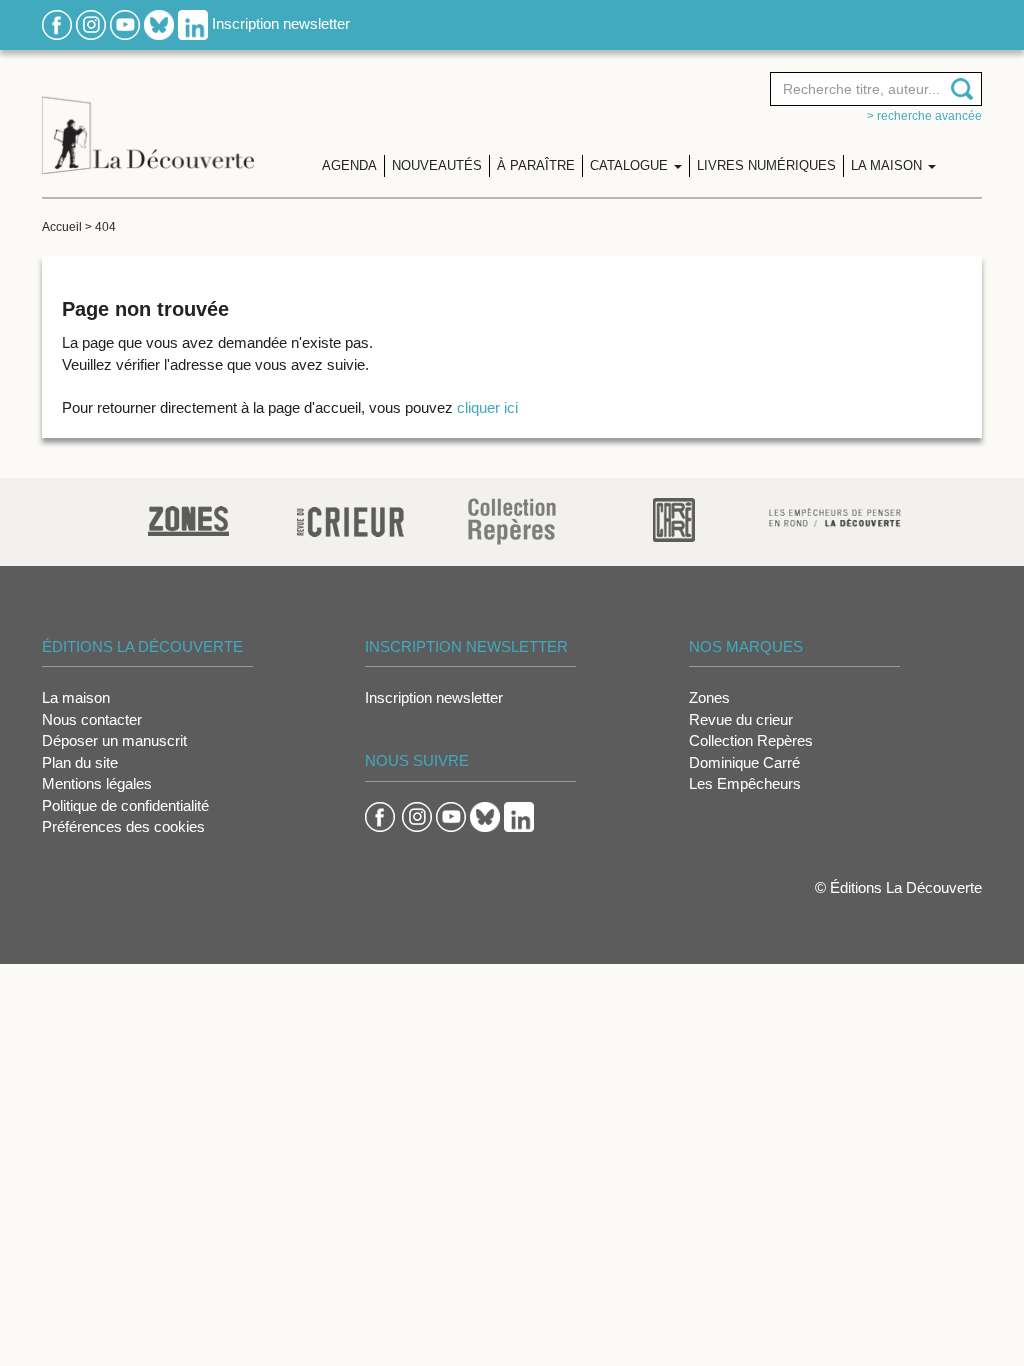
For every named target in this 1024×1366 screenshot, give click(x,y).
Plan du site (80, 762)
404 (105, 227)
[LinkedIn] (193, 23)
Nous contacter (92, 719)
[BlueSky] (159, 23)
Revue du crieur (741, 719)
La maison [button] (888, 165)
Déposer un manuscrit (114, 740)
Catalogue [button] (631, 165)
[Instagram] (91, 23)
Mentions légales (97, 783)
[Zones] (188, 518)
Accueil (62, 227)
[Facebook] (57, 23)
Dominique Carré (744, 762)
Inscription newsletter (281, 23)
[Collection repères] (512, 520)
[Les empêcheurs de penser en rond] (835, 515)
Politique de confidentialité (125, 805)
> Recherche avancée (924, 116)
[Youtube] (125, 23)
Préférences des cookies (123, 826)
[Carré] (674, 518)
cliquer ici (487, 407)
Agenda (349, 165)
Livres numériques (766, 165)
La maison (76, 697)
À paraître (536, 165)
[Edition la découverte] (148, 120)
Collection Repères (751, 740)
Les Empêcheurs (745, 783)
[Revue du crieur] (350, 518)
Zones (709, 697)
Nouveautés (437, 165)
